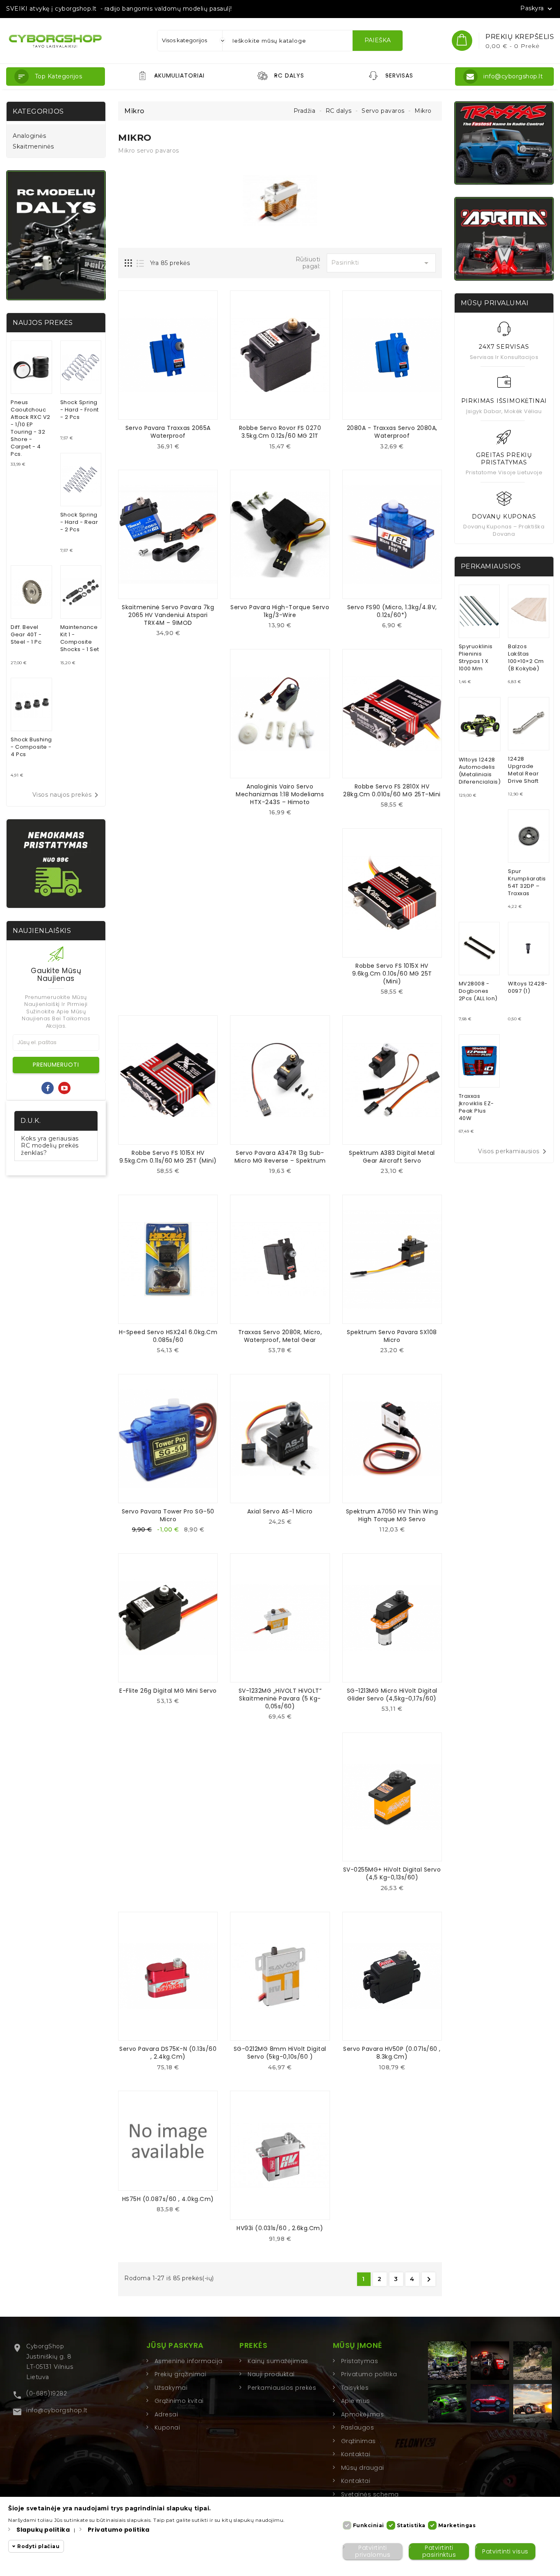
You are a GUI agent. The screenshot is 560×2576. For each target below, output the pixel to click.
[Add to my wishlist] (174, 449)
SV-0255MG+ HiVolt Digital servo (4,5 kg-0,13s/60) (392, 1873)
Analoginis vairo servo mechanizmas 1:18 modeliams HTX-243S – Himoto (280, 794)
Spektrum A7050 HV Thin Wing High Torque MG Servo (392, 1515)
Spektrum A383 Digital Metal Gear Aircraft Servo (392, 1157)
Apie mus (356, 2401)
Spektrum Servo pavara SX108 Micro (392, 1336)
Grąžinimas (359, 2441)
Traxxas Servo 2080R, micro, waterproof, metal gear (280, 1336)
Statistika (411, 2525)
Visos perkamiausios (514, 1152)
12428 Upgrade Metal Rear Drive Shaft (523, 770)
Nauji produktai (271, 2374)
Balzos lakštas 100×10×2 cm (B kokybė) (526, 657)
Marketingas (457, 2525)
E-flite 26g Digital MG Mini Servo (168, 1691)
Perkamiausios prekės (282, 2388)
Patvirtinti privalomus (373, 2551)
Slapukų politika (43, 2530)
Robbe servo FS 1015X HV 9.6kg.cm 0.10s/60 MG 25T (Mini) (392, 974)
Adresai (166, 2414)
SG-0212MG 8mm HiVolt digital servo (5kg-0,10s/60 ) (280, 2053)
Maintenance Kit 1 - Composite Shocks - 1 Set (80, 638)
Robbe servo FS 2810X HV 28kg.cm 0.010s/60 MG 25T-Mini (392, 790)
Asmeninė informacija (189, 2361)
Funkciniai (369, 2525)
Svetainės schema (370, 2494)
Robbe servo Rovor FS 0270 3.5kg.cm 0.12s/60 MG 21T (280, 432)
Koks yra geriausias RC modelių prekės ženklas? (50, 1146)
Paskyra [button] (537, 9)
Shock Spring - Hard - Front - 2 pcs (80, 410)
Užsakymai (171, 2388)
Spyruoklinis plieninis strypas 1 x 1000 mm (476, 657)
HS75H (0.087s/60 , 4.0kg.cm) (168, 2199)
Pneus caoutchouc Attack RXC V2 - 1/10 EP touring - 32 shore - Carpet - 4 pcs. (31, 428)
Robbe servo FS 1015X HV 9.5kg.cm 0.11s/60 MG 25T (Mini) (168, 1157)
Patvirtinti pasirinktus (439, 2551)
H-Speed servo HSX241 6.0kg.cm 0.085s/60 (168, 1336)
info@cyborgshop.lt (57, 2410)
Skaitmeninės (33, 147)
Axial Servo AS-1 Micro (280, 1511)
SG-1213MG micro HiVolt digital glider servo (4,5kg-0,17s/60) (392, 1695)
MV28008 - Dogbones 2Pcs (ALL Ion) (478, 991)
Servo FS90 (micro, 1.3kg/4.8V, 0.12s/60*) (392, 611)
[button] (56, 77)
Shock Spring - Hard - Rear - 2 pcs (79, 522)
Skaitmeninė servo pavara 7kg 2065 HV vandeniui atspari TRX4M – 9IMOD (168, 615)
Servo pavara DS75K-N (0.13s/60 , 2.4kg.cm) (168, 2053)
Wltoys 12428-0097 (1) (528, 987)
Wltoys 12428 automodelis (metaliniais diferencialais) (480, 771)
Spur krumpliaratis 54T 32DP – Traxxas (527, 882)
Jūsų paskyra (175, 2345)
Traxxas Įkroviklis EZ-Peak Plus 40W (476, 1107)
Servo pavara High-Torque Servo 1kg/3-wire (280, 611)
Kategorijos (38, 111)
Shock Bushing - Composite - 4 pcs (31, 747)
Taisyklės (355, 2388)
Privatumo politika (369, 2374)
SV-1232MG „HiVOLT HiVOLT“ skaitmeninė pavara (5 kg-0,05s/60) (280, 1698)
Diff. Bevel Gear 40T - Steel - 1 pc (26, 634)
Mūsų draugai (363, 2468)
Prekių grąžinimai (181, 2374)
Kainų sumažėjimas (278, 2361)
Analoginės (29, 136)
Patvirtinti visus (505, 2551)
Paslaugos (358, 2427)
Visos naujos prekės (67, 795)
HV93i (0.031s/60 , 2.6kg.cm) (280, 2228)
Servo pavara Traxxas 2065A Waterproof (168, 432)
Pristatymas (360, 2361)
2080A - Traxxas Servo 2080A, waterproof (392, 432)
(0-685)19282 (47, 2393)
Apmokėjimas (363, 2414)
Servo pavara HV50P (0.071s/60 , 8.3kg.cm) (392, 2053)
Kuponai (167, 2427)
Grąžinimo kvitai (179, 2401)
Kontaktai (356, 2454)
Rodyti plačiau (38, 2546)
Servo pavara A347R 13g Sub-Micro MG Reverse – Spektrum (280, 1157)
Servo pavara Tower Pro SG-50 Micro (168, 1515)
